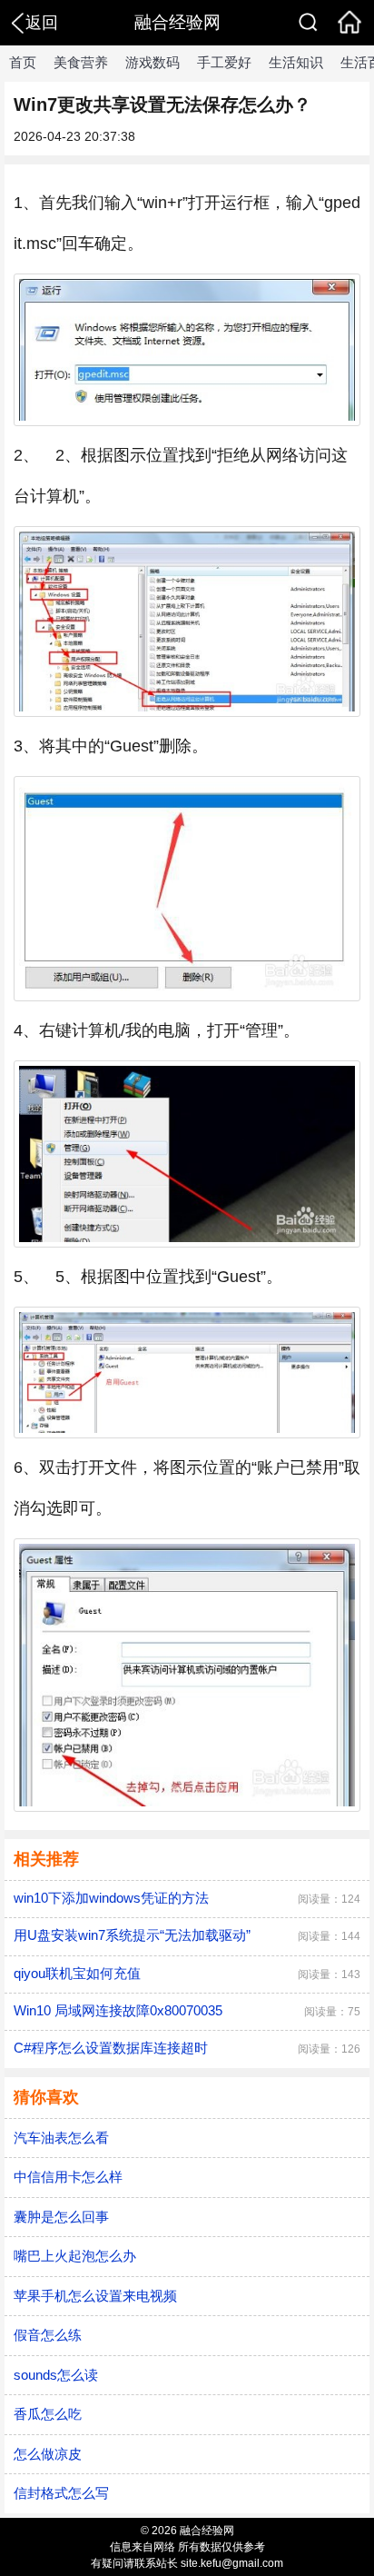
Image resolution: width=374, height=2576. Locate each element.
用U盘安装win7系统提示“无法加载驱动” (132, 1935)
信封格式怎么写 (61, 2493)
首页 (23, 62)
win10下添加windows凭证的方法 (111, 1898)
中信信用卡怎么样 (68, 2177)
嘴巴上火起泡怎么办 (75, 2256)
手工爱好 (224, 62)
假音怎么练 (48, 2335)
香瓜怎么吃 (48, 2414)
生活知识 (296, 62)
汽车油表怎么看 (61, 2138)
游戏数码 (153, 62)
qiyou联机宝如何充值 (77, 1973)
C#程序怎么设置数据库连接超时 (111, 2048)
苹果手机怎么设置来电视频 (95, 2296)
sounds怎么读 (56, 2375)
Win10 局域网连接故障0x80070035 (118, 2010)
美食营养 (81, 62)
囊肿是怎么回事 (61, 2217)
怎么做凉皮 (48, 2454)
